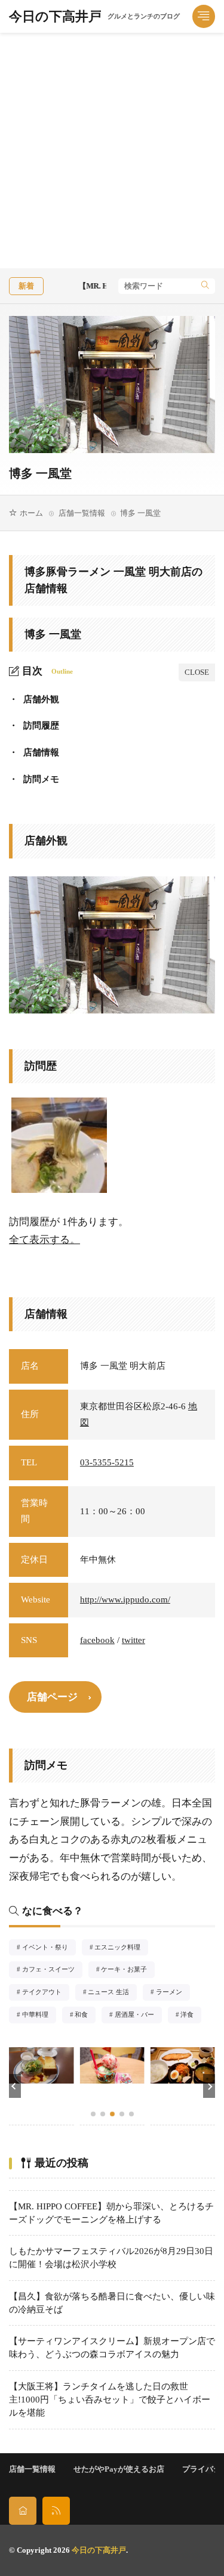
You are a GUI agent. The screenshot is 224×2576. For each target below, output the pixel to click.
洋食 (191, 2016)
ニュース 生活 (112, 1993)
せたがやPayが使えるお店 (119, 2469)
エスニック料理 (121, 1948)
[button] (15, 2086)
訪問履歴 (34, 726)
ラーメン (173, 1993)
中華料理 (39, 2016)
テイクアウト (45, 1993)
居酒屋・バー (138, 2016)
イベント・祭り (49, 1948)
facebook (97, 1640)
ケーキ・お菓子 (128, 1970)
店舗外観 (34, 699)
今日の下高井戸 (94, 17)
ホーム (31, 513)
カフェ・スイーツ (52, 1970)
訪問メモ (34, 779)
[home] (23, 2511)
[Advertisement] (112, 151)
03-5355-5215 (107, 1462)
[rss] (56, 2511)
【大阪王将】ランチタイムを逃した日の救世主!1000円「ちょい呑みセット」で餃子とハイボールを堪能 (110, 2400)
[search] (205, 286)
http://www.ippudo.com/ (125, 1599)
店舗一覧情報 (82, 513)
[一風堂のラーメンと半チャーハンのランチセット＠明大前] (59, 1145)
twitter (134, 1640)
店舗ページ (52, 1697)
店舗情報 (34, 752)
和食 (85, 2016)
